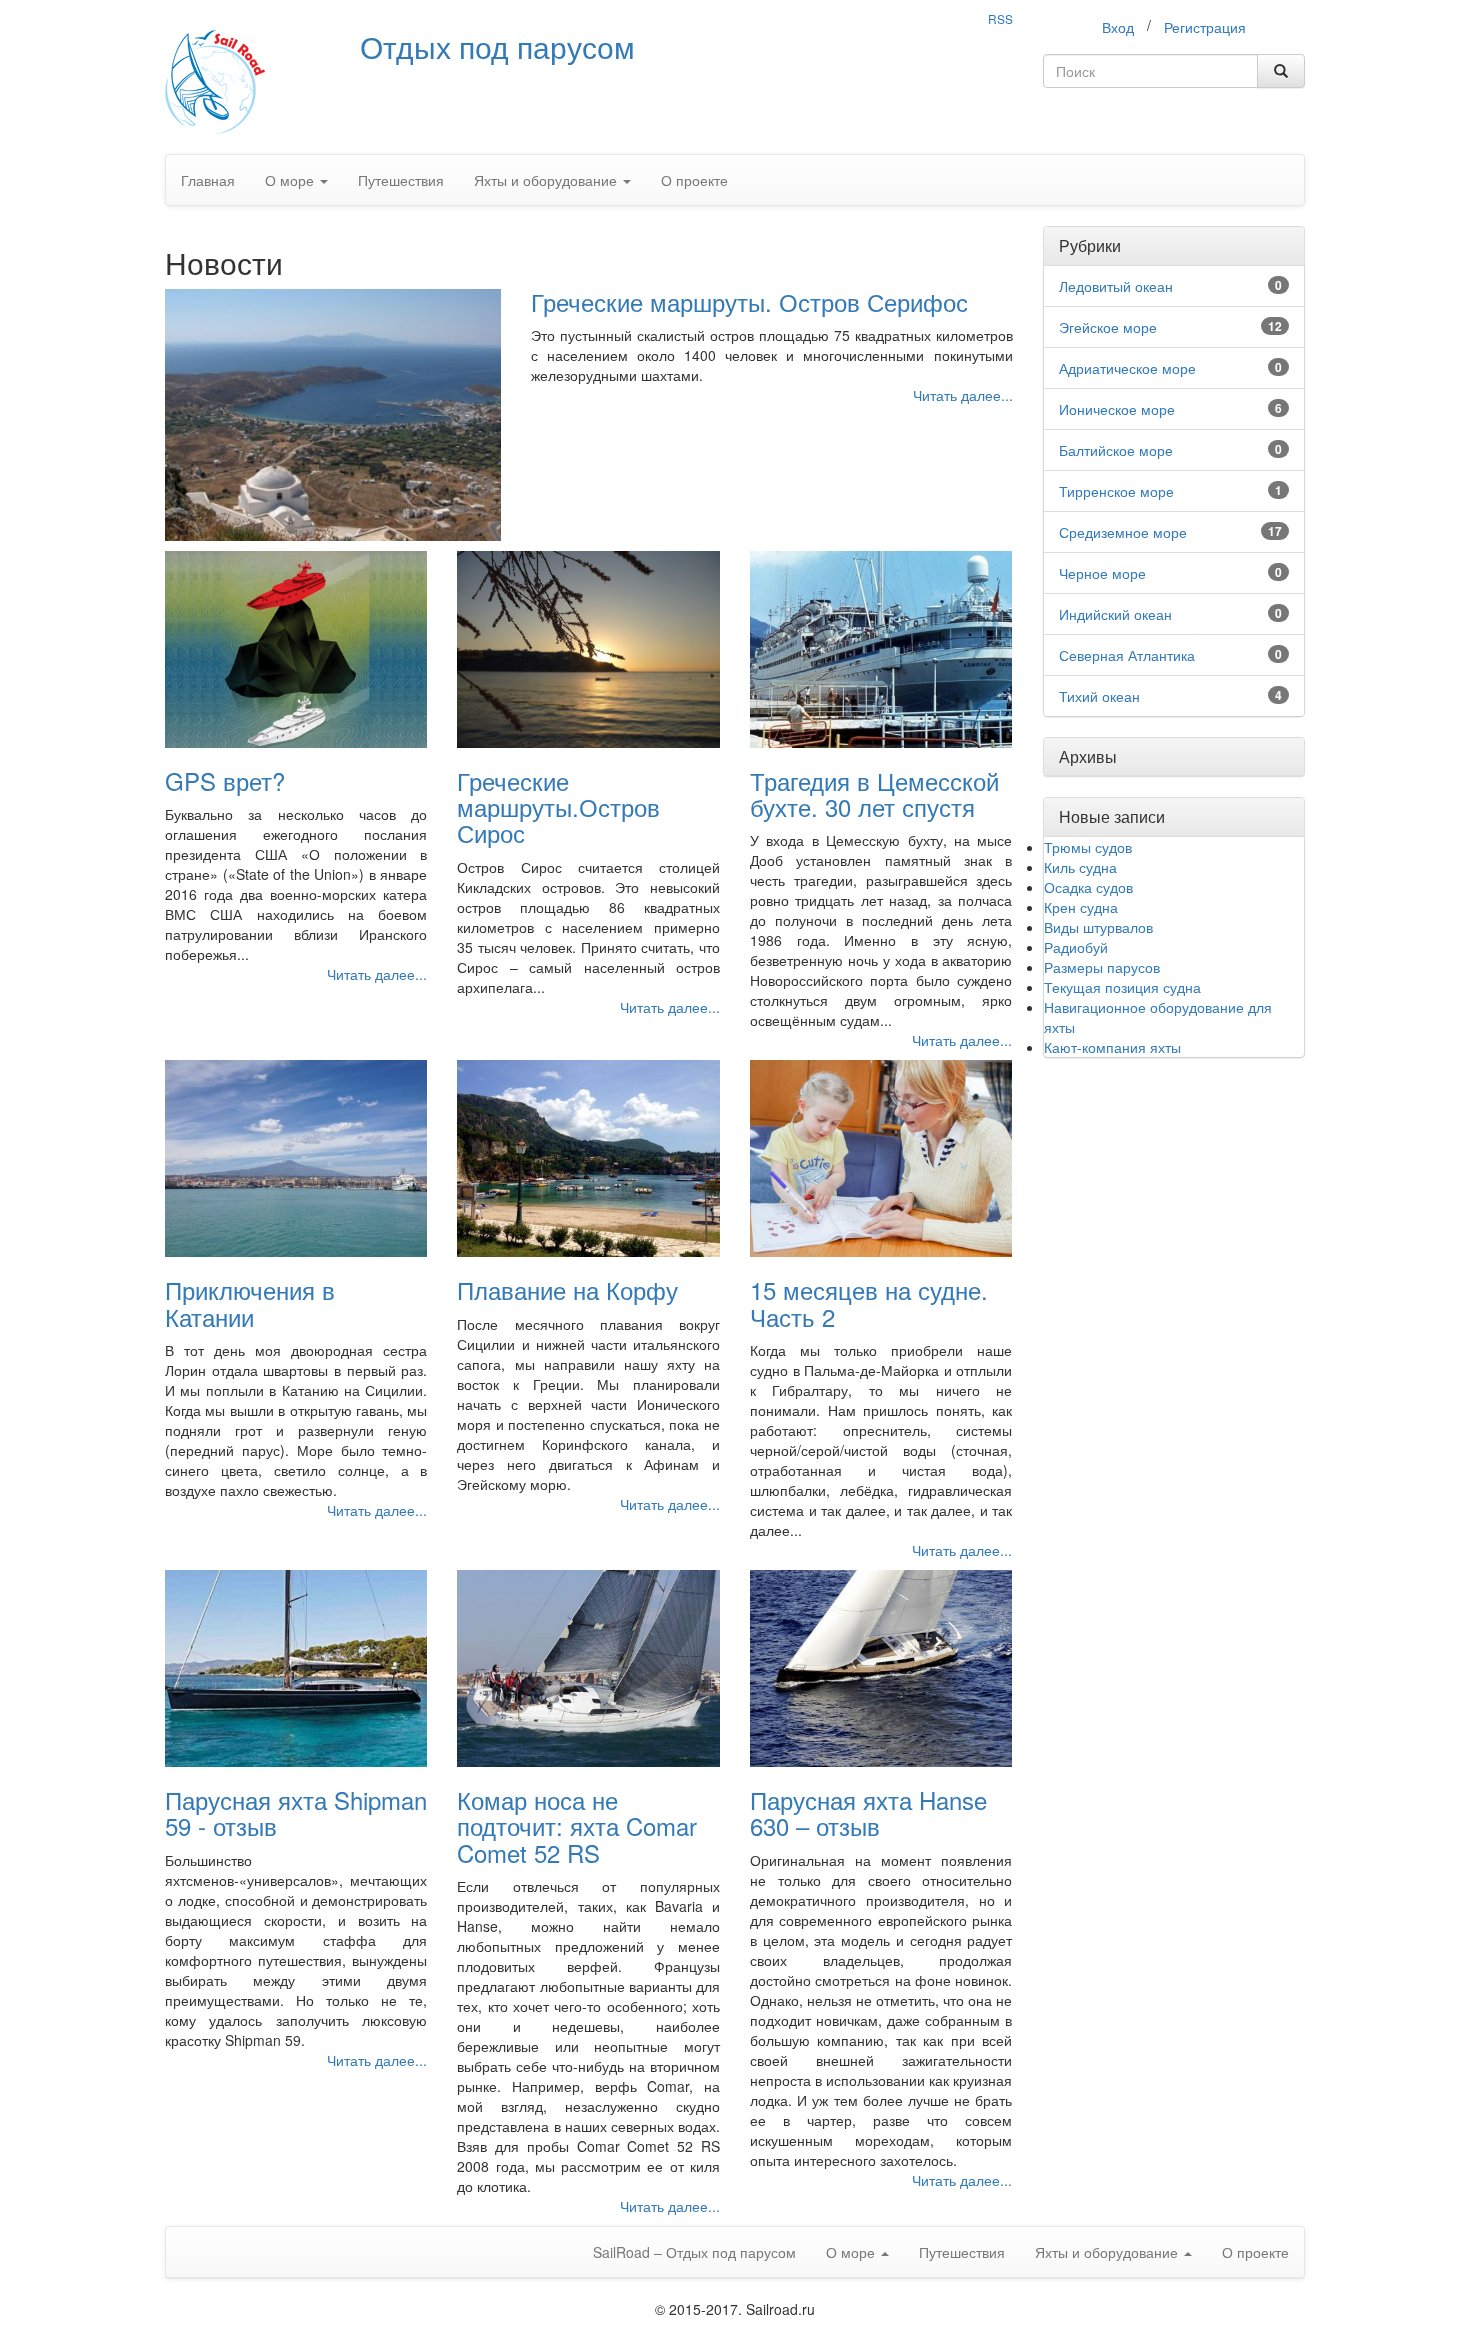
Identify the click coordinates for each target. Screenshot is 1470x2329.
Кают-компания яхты (1112, 1047)
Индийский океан (1115, 614)
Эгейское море (1108, 327)
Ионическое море (1117, 409)
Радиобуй (1076, 947)
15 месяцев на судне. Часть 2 (869, 1302)
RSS (1000, 18)
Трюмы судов (1088, 847)
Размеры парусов (1102, 967)
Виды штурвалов (1098, 927)
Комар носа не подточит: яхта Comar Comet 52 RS (577, 1826)
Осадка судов (1088, 887)
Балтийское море (1116, 450)
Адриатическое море (1127, 368)
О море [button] (291, 180)
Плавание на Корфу (567, 1289)
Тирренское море (1116, 491)
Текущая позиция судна (1122, 987)
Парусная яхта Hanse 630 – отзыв (868, 1812)
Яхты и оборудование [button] (547, 180)
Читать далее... (963, 395)
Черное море (1102, 573)
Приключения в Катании (250, 1302)
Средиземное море (1123, 532)
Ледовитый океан (1116, 286)
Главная (208, 180)
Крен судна (1081, 907)
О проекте (694, 180)
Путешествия (401, 180)
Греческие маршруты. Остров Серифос (749, 301)
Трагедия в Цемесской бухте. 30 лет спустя (874, 793)
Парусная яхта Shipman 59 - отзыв (296, 1812)
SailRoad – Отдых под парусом (694, 2252)
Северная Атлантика (1127, 655)
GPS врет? (225, 780)
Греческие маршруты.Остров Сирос (558, 807)
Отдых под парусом (497, 46)
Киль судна (1080, 867)
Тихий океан (1099, 696)
